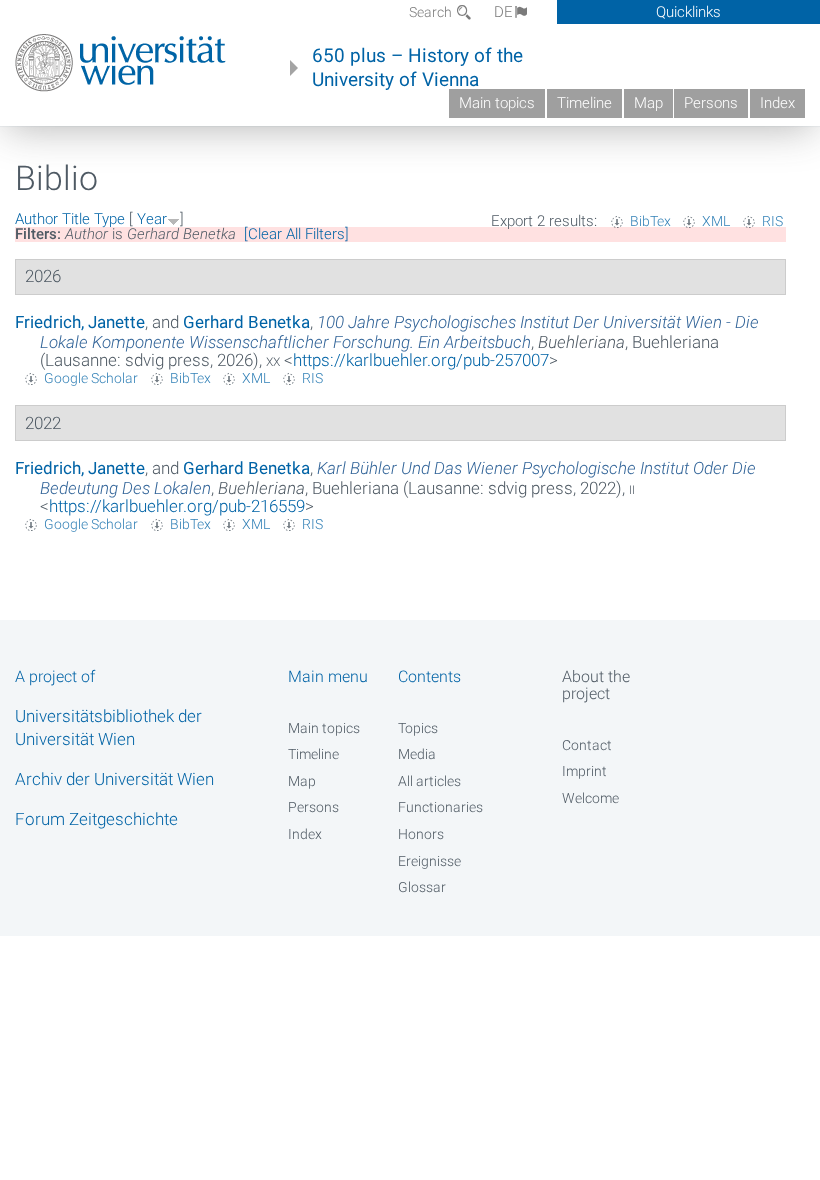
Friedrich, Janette (80, 322)
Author (36, 219)
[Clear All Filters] (296, 234)
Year (152, 219)
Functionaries (440, 807)
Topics (418, 728)
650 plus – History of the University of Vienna (417, 68)
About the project (596, 685)
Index (777, 103)
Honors (421, 834)
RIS (772, 221)
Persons (711, 103)
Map (648, 103)
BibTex (650, 221)
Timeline (584, 103)
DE (503, 12)
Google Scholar (91, 378)
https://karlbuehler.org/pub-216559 (177, 506)
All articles (429, 781)
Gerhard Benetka (246, 322)
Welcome (590, 798)
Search (432, 12)
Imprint (584, 771)
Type (109, 219)
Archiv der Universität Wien (114, 779)
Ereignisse (429, 861)
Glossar (422, 887)
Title (76, 219)
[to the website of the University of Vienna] (120, 63)
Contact (587, 745)
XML (716, 221)
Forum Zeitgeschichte (96, 819)
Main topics (497, 103)
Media (417, 754)
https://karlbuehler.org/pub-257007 (421, 360)
